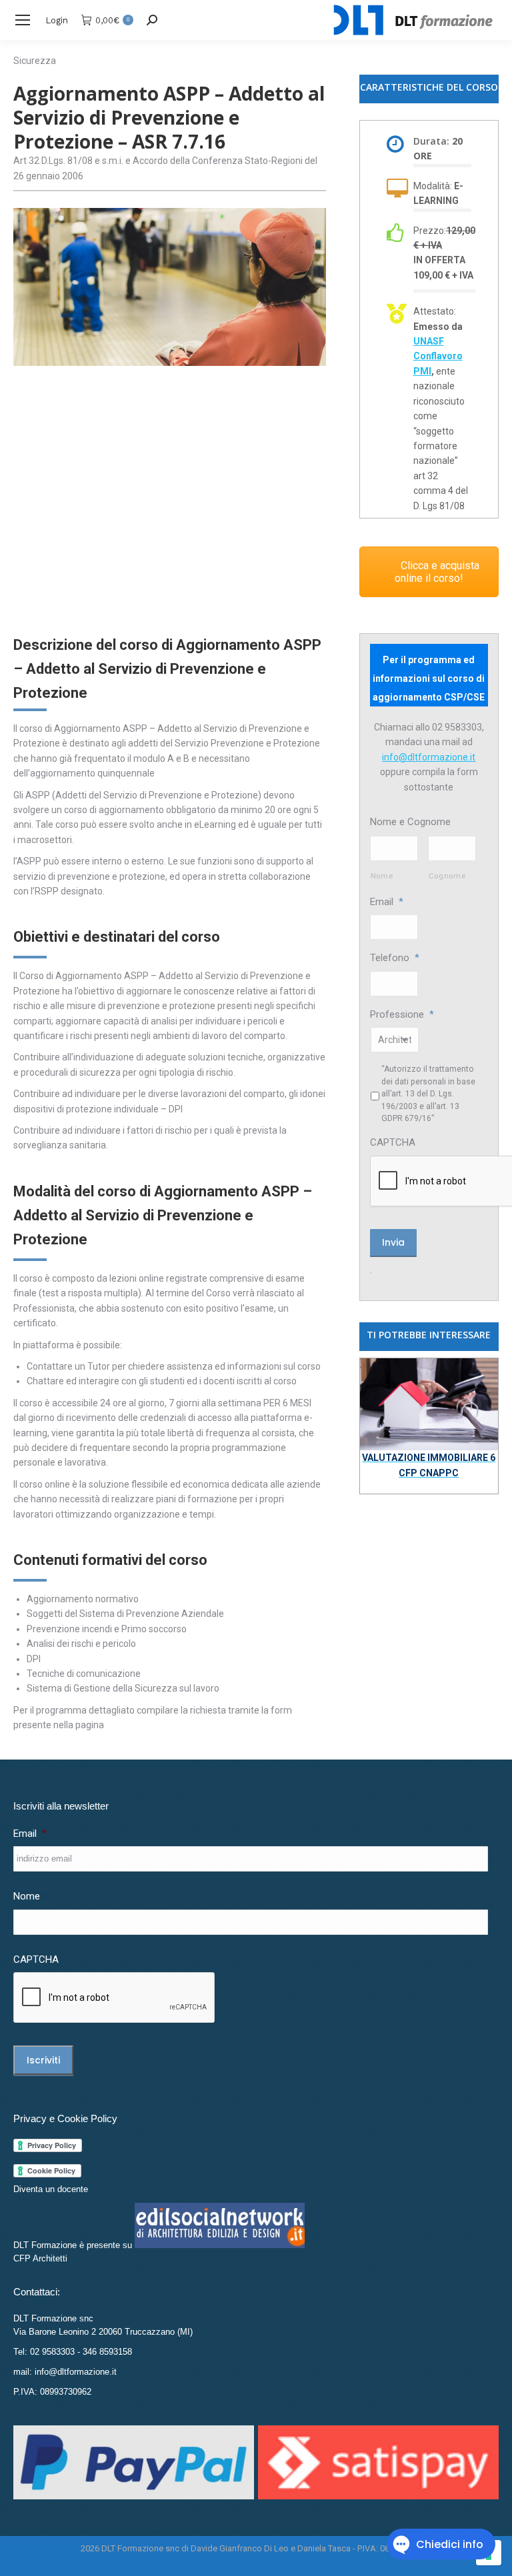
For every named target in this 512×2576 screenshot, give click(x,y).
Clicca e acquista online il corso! (437, 572)
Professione (402, 1014)
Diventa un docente (51, 2189)
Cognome (447, 876)
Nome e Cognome (410, 822)
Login (57, 20)
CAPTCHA (393, 1142)
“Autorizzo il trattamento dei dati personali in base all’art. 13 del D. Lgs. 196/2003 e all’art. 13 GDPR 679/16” (428, 1094)
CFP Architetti (40, 2258)
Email (387, 902)
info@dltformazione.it (429, 757)
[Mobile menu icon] (23, 20)
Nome (382, 876)
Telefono (395, 958)
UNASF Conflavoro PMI (438, 356)
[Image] (429, 1404)
